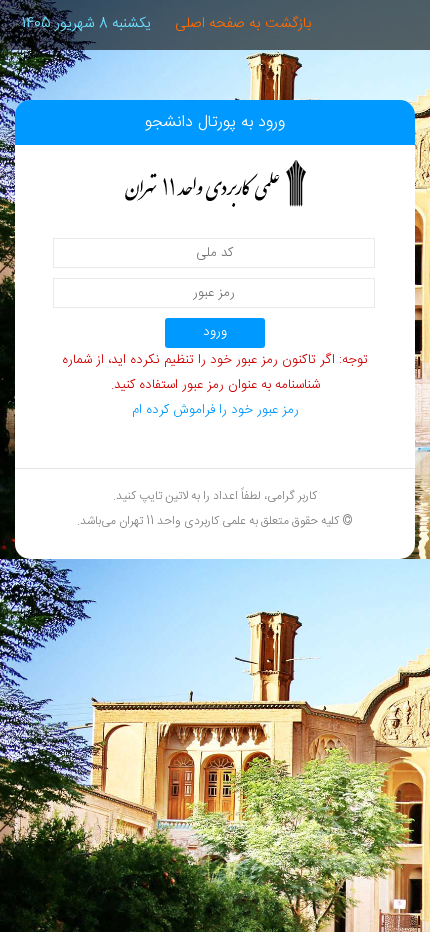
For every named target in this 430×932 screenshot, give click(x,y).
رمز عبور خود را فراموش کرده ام (215, 410)
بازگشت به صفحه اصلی (243, 24)
